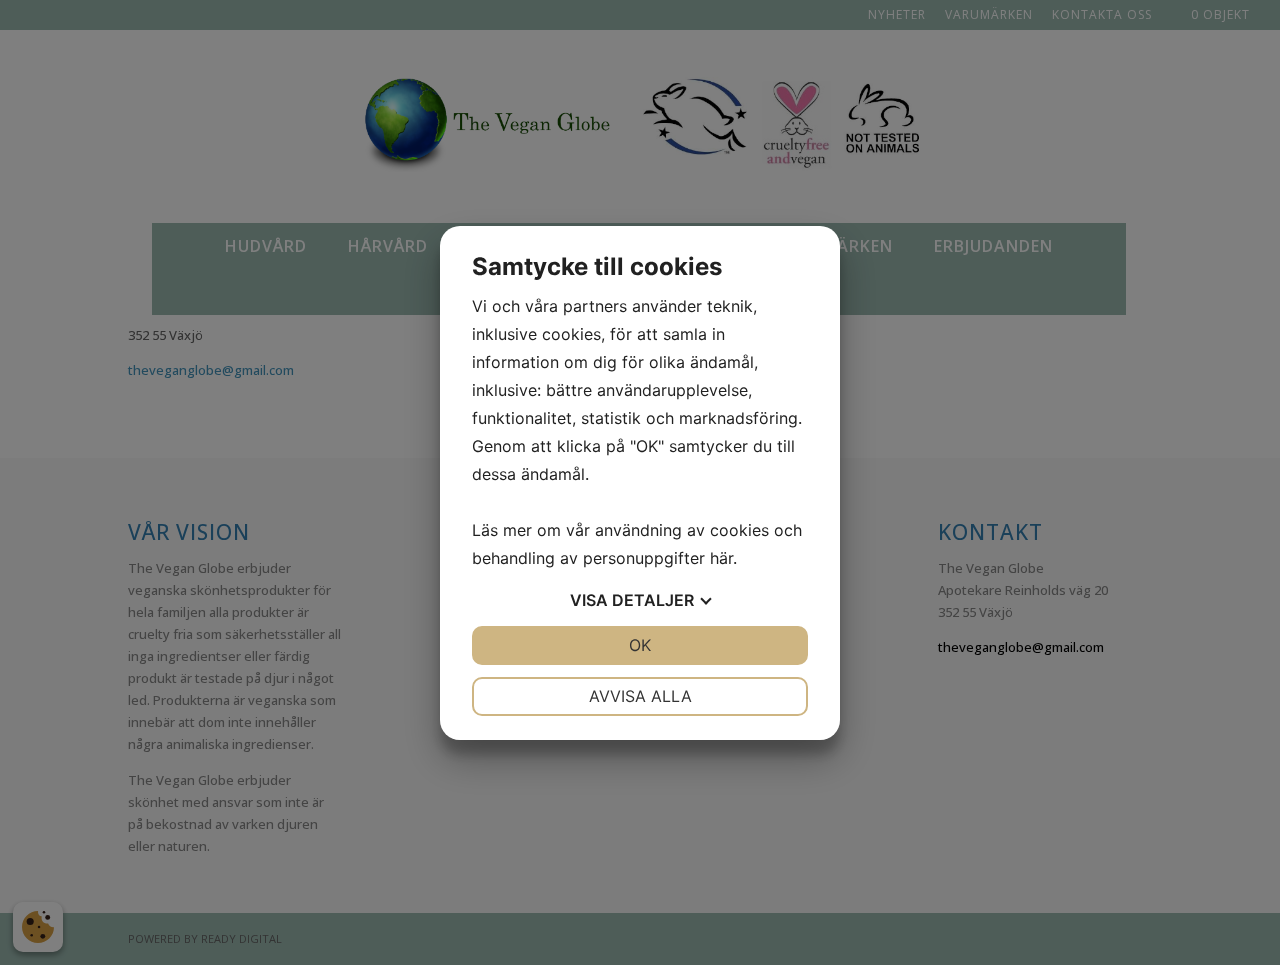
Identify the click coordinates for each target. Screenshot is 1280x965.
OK (640, 645)
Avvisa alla (640, 696)
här (721, 558)
